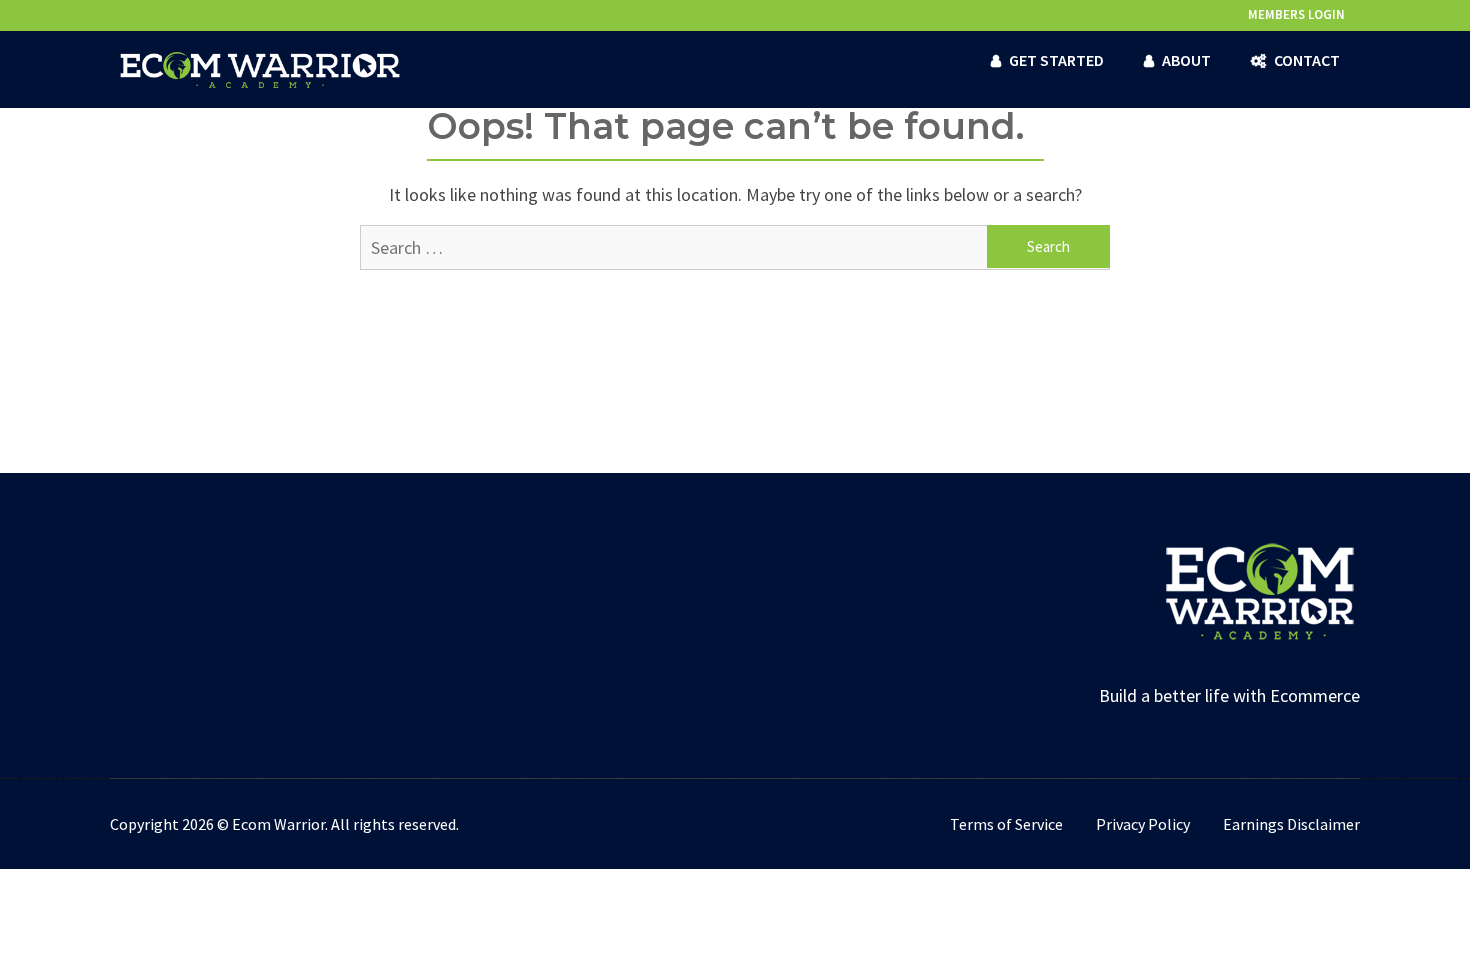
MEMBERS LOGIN (1296, 14)
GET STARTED (1056, 60)
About (1186, 60)
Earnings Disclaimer (1291, 824)
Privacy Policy (1143, 824)
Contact (1307, 60)
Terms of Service (1006, 824)
